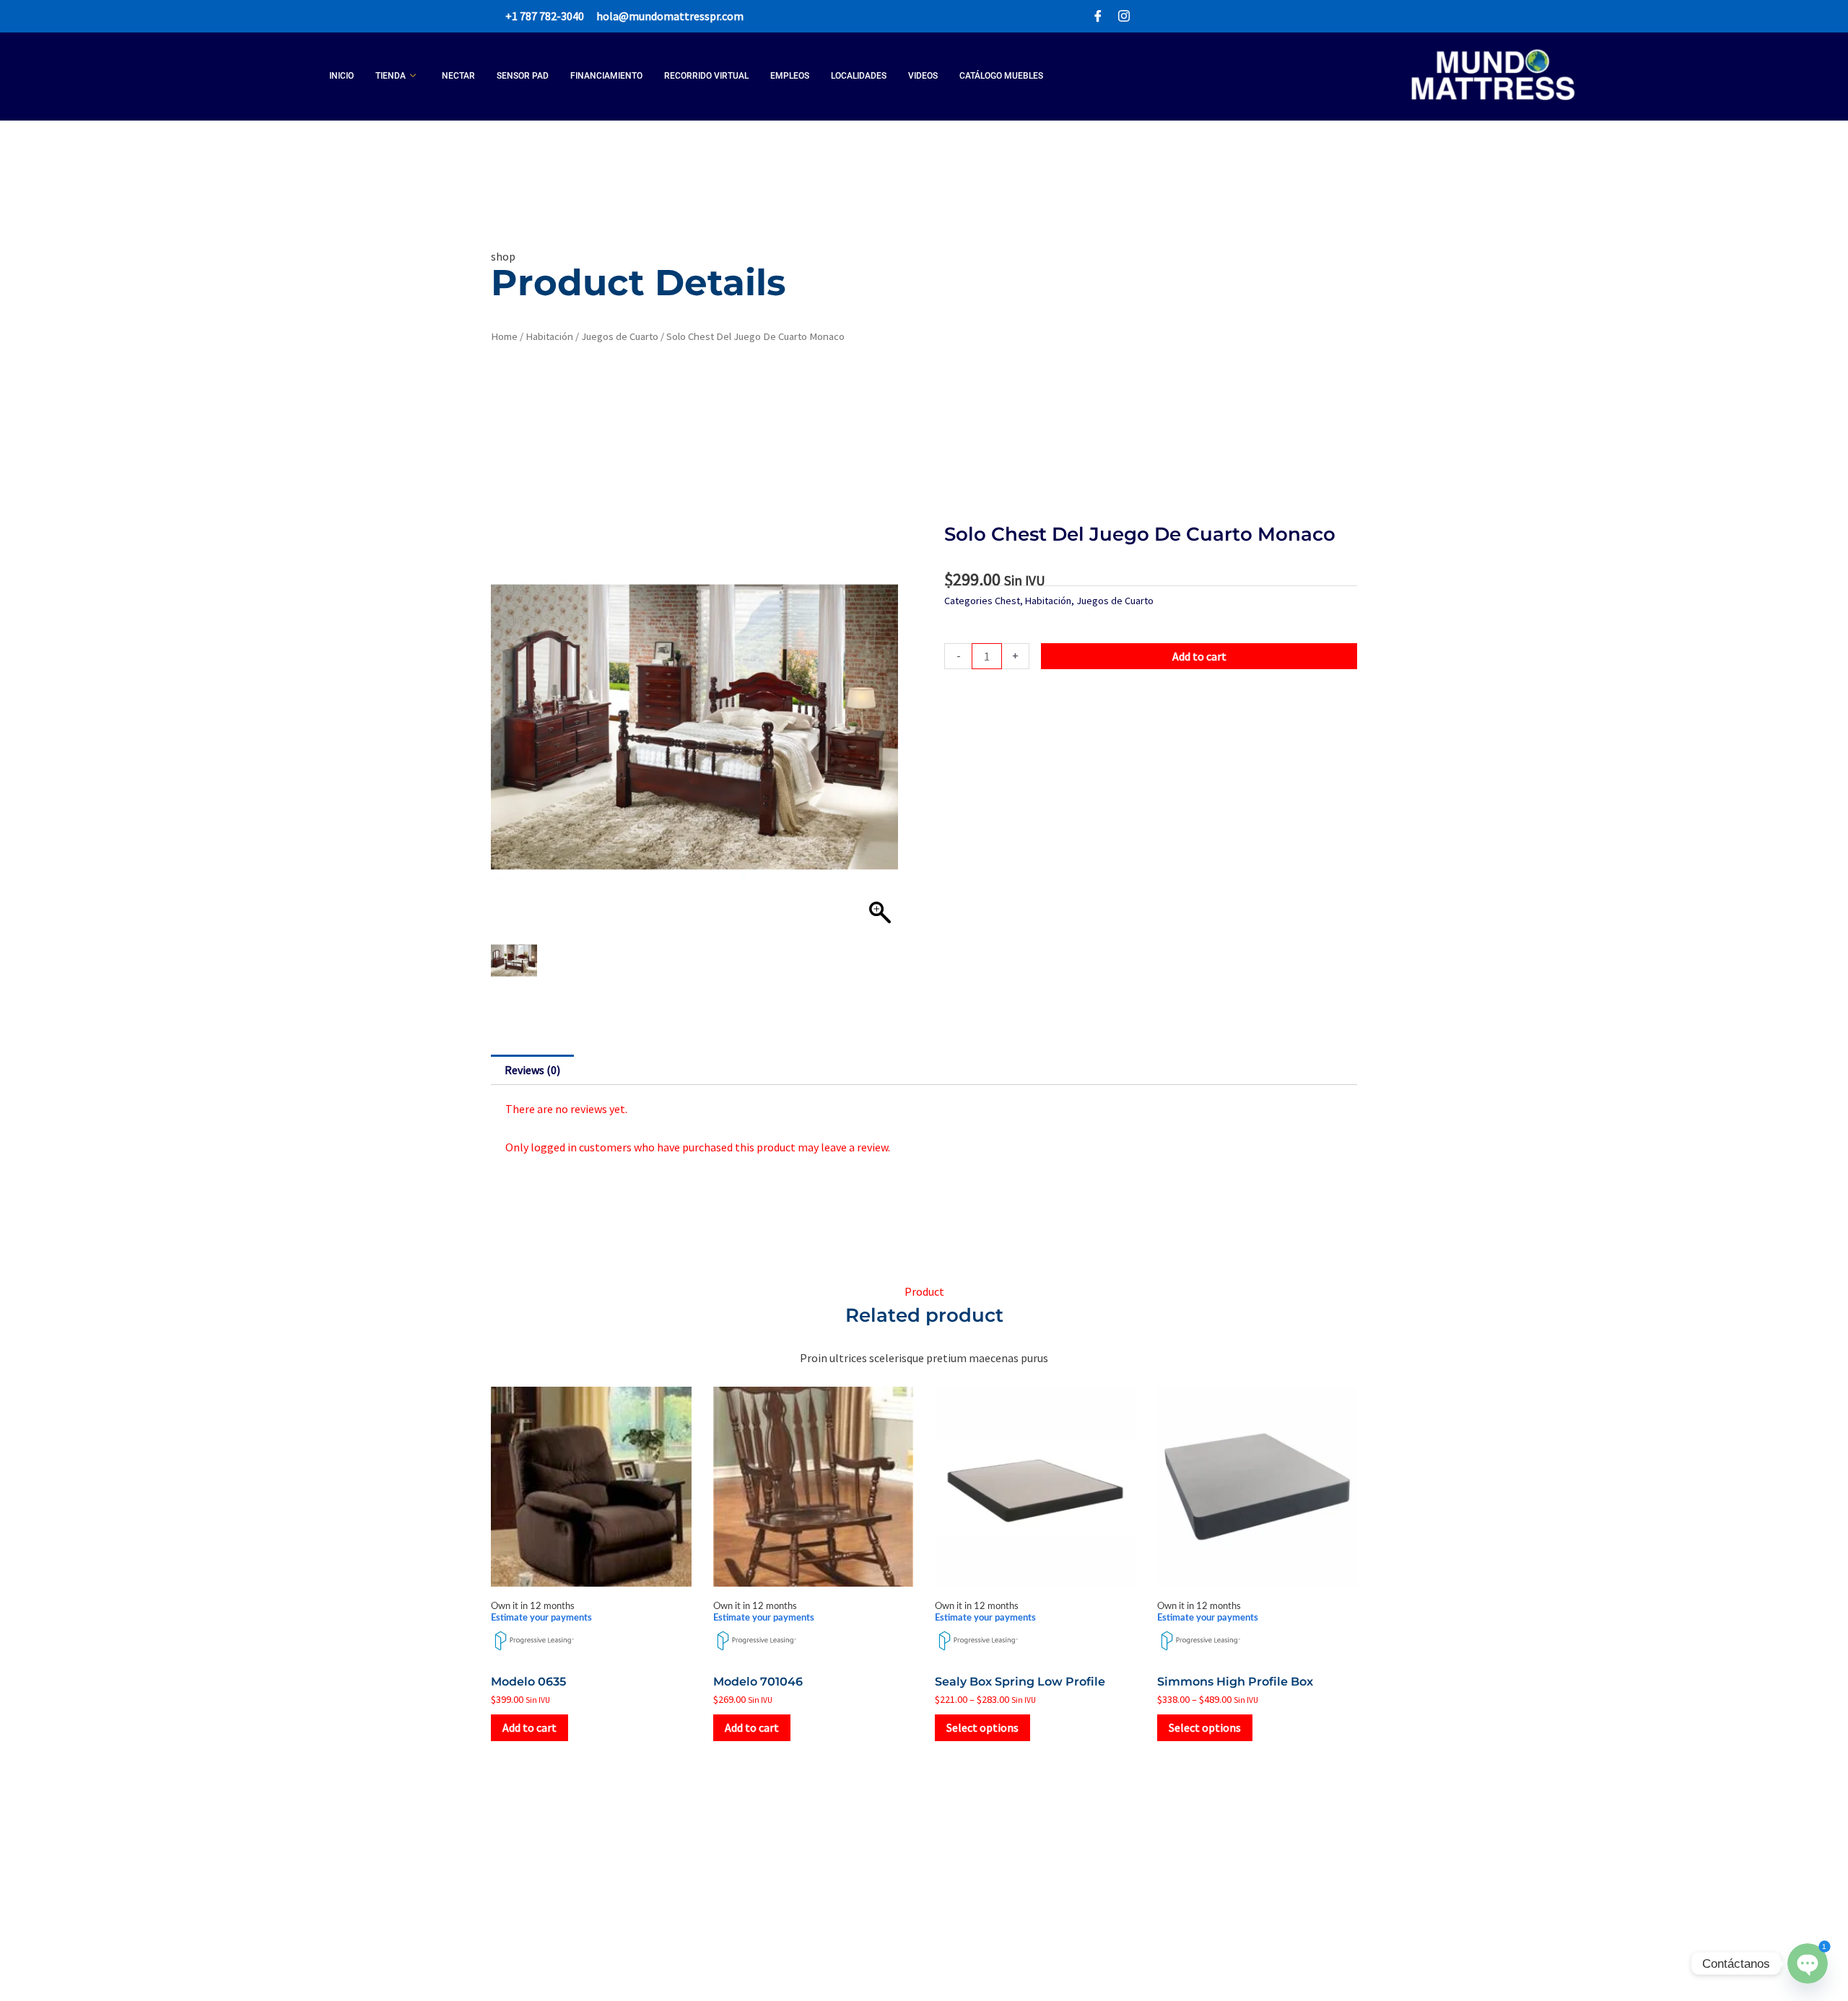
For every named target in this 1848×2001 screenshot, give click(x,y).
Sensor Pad (523, 76)
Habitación (549, 336)
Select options (982, 1727)
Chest (1007, 601)
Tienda (391, 76)
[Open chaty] (1807, 1963)
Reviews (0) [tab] (532, 1070)
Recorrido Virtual (706, 76)
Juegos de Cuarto (620, 336)
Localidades (859, 76)
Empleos (790, 76)
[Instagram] (1124, 16)
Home (504, 336)
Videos (923, 76)
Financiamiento (606, 76)
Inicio (341, 76)
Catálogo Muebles (1001, 76)
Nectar (458, 76)
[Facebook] (1098, 16)
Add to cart (1199, 656)
